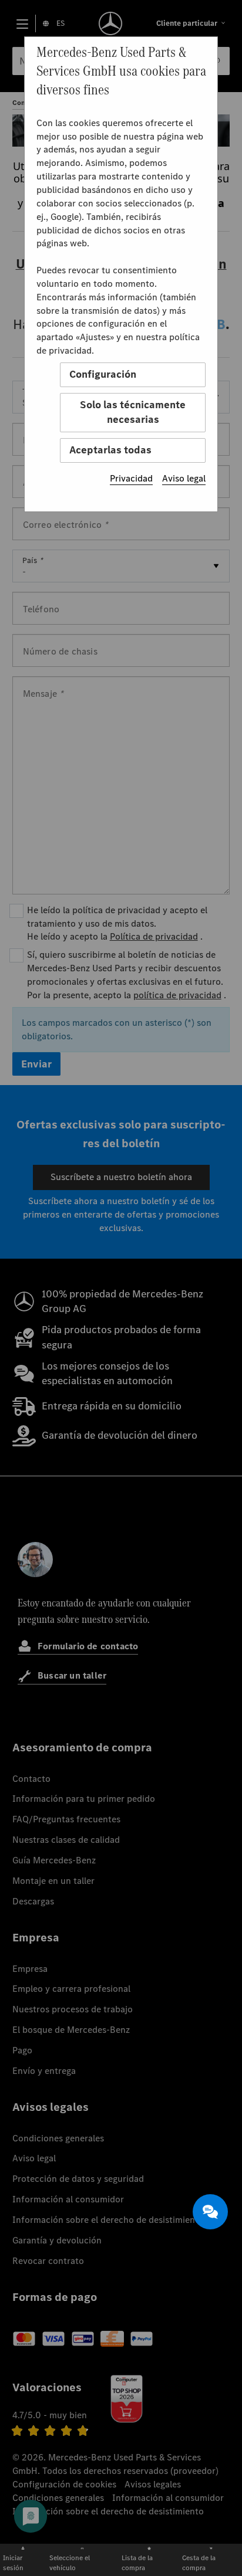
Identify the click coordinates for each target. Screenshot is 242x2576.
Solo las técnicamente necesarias (133, 412)
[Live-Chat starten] (210, 2212)
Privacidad (131, 478)
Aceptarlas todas (110, 450)
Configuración (103, 374)
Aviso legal (184, 478)
